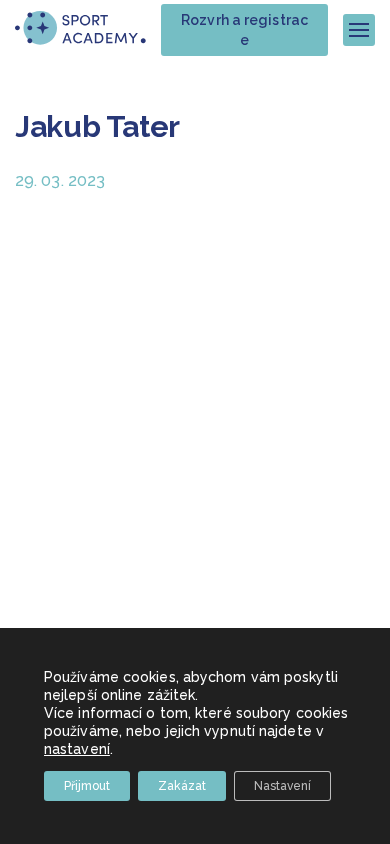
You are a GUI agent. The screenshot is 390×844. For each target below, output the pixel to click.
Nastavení (282, 786)
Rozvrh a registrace (244, 30)
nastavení (77, 749)
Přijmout (87, 786)
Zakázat (182, 786)
